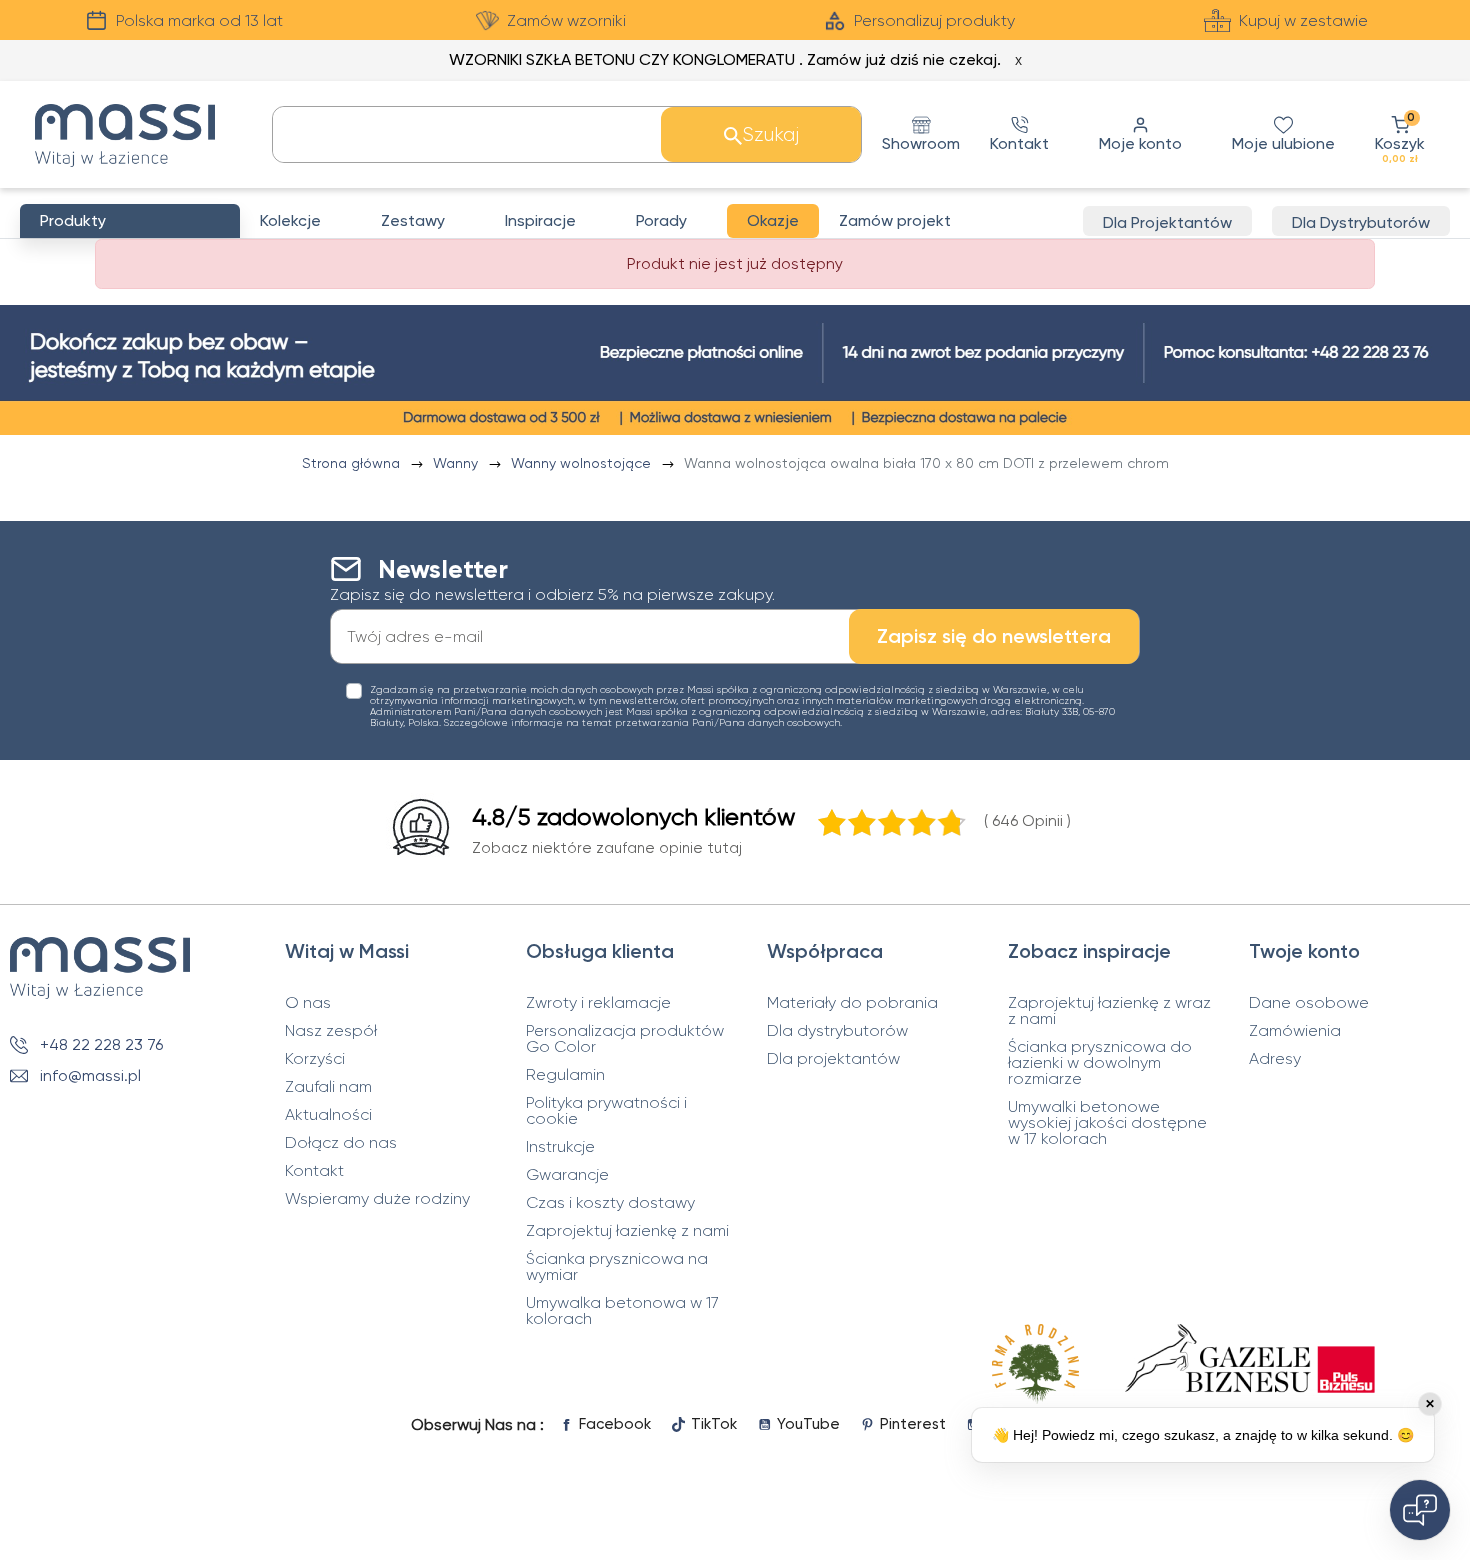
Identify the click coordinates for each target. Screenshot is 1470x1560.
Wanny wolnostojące (583, 463)
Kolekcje (290, 220)
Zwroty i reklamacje (598, 1003)
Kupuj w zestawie (1303, 20)
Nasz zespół (331, 1031)
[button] (1400, 134)
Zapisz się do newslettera (994, 636)
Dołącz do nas (341, 1143)
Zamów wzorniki (566, 20)
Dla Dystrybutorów (1361, 222)
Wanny (457, 463)
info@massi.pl (90, 1075)
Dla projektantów (833, 1059)
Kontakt (314, 1171)
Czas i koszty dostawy (610, 1203)
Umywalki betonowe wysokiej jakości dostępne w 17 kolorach (1107, 1123)
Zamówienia (1295, 1031)
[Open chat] (1420, 1510)
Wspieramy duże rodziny (377, 1199)
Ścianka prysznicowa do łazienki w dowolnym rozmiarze (1100, 1063)
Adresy (1275, 1059)
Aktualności (328, 1115)
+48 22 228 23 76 (101, 1044)
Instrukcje (560, 1147)
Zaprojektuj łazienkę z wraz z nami (1109, 1011)
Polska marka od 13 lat (199, 20)
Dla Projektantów (1167, 222)
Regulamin (565, 1075)
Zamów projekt (895, 220)
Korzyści (315, 1059)
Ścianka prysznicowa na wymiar (617, 1267)
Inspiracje (540, 220)
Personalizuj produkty (934, 20)
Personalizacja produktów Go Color (625, 1039)
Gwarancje (567, 1175)
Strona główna (353, 463)
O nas (308, 1003)
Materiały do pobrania (852, 1003)
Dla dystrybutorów (837, 1031)
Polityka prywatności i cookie (606, 1111)
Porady (661, 220)
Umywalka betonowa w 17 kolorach (622, 1311)
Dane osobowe (1309, 1003)
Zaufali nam (328, 1087)
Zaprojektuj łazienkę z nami (627, 1231)
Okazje (773, 220)
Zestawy (413, 220)
